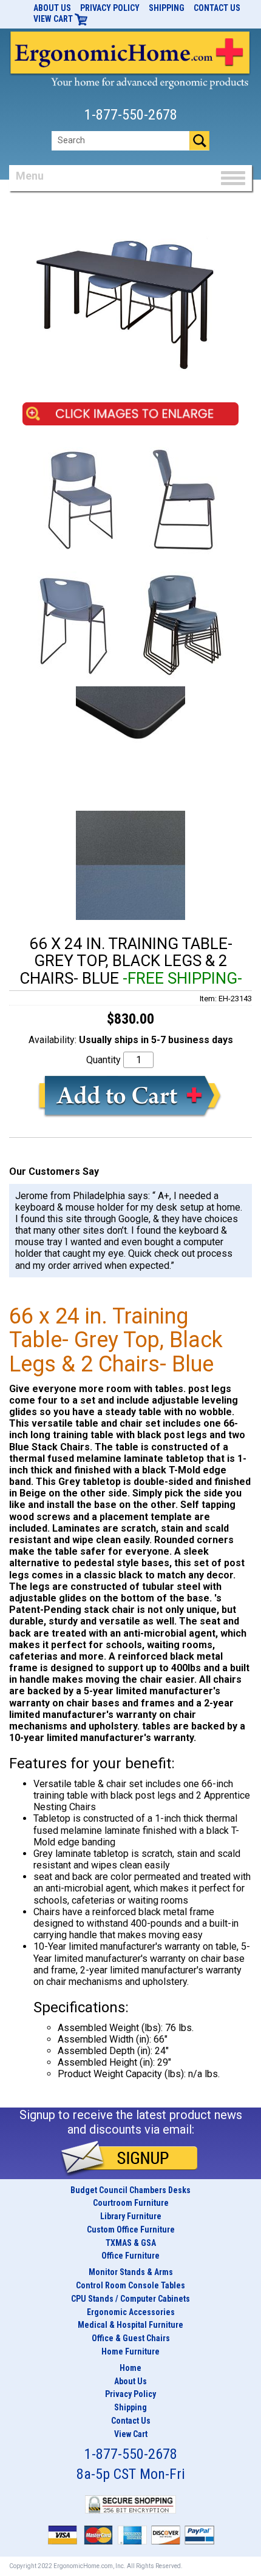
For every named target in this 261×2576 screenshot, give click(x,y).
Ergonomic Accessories (131, 2312)
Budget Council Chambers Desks (130, 2190)
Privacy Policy (110, 8)
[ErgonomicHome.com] (130, 58)
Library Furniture (131, 2216)
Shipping (167, 8)
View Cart (54, 19)
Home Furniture (130, 2351)
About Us (52, 8)
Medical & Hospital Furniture (130, 2325)
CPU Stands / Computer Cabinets (130, 2299)
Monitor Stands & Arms (131, 2272)
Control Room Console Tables (130, 2285)
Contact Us (217, 8)
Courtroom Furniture (131, 2203)
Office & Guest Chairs (131, 2338)
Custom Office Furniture (131, 2229)
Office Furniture (130, 2256)
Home (130, 2368)
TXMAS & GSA (131, 2243)
